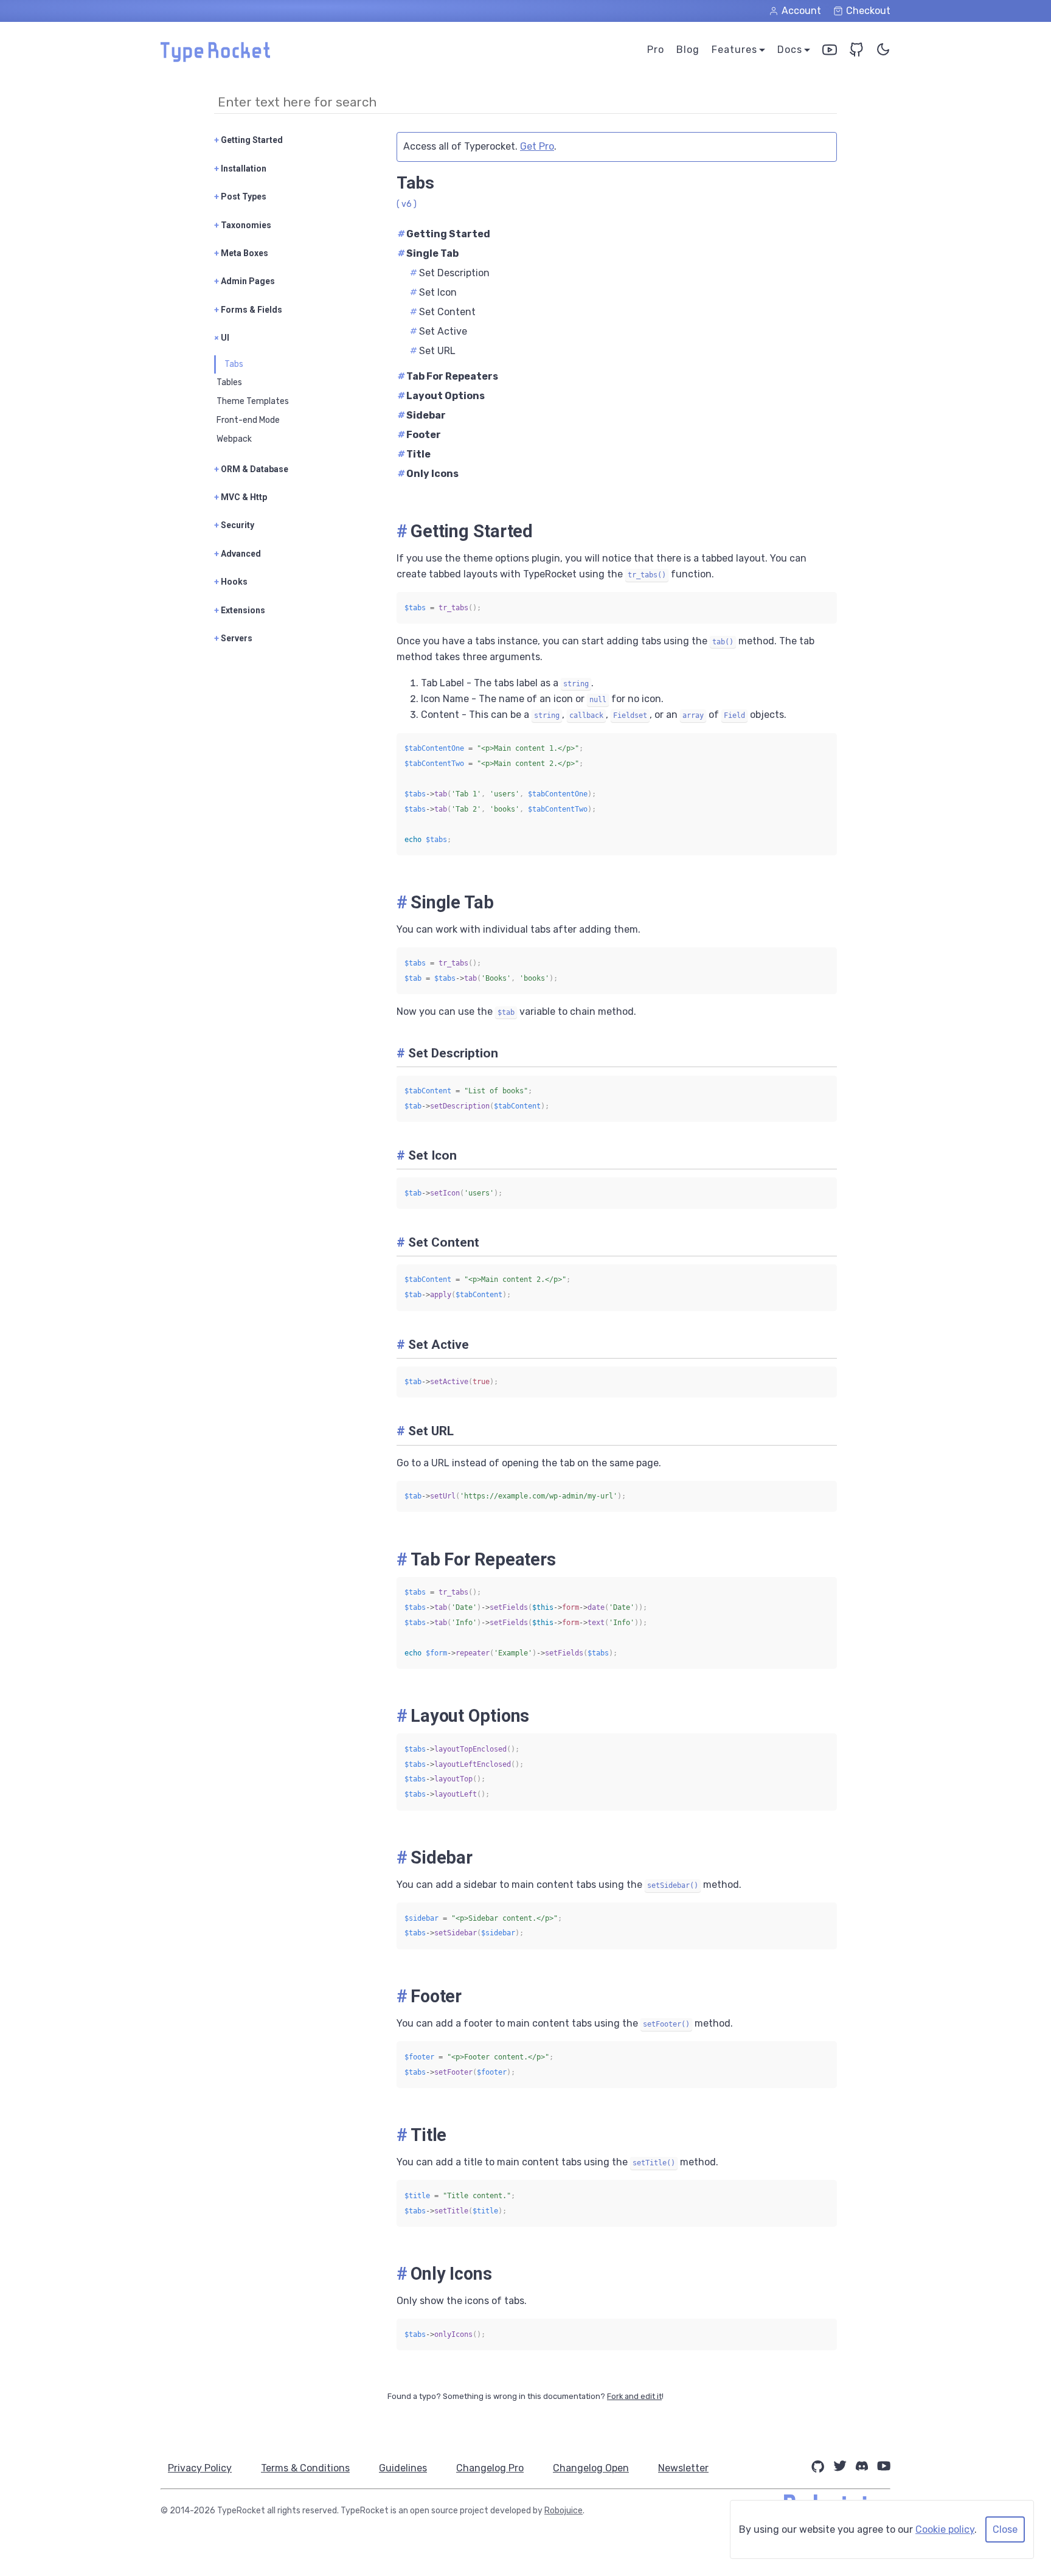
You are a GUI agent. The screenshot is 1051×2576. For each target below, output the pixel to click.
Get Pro (537, 146)
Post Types (240, 197)
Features (734, 50)
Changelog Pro (490, 2468)
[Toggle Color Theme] (883, 52)
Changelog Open (591, 2468)
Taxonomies (243, 225)
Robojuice (564, 2511)
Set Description (450, 273)
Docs (790, 50)
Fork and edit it (634, 2396)
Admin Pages (245, 281)
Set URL (433, 351)
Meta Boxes (241, 253)
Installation (240, 169)
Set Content (443, 312)
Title (414, 454)
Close (1005, 2529)
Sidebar (422, 415)
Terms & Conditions (305, 2468)
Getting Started (248, 140)
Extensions (240, 610)
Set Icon (433, 292)
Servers (233, 638)
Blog (688, 50)
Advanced (238, 554)
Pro (656, 50)
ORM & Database (251, 469)
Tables (229, 382)
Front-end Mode (248, 420)
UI (222, 338)
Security (234, 525)
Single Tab (428, 253)
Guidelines (403, 2468)
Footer (419, 435)
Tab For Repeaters (448, 376)
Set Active (439, 331)
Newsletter (683, 2468)
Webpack (234, 439)
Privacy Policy (200, 2468)
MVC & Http (241, 497)
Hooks (231, 582)
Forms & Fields (248, 310)
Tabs (234, 364)
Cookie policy (945, 2529)
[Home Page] (215, 59)
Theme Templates (253, 401)
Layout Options (441, 396)
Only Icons (428, 474)
